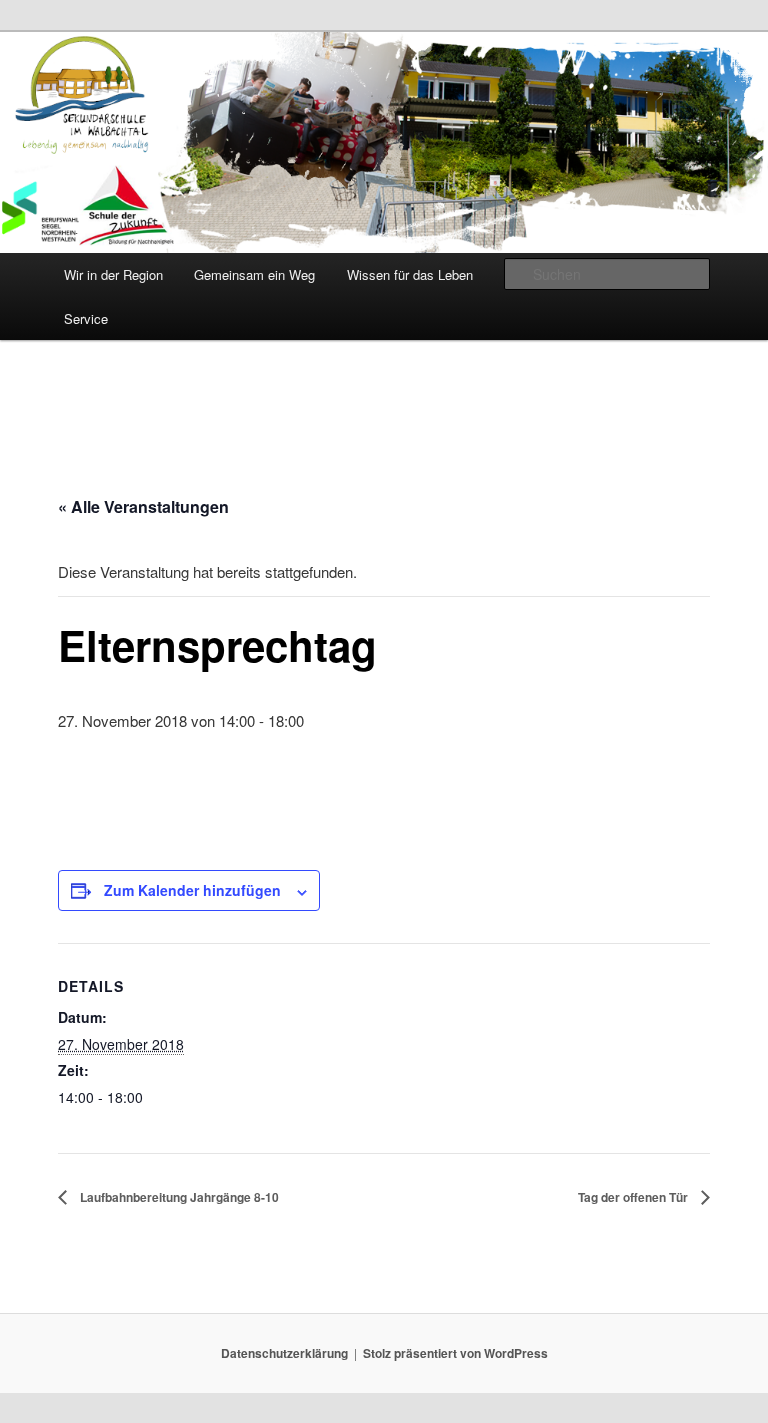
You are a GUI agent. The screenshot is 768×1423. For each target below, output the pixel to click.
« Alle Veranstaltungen (143, 506)
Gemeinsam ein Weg (254, 274)
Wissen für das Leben (410, 274)
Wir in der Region (113, 274)
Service (86, 318)
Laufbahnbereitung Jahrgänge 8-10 (178, 1197)
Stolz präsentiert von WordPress (455, 1353)
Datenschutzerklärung (284, 1353)
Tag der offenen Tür (634, 1197)
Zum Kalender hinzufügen (192, 890)
